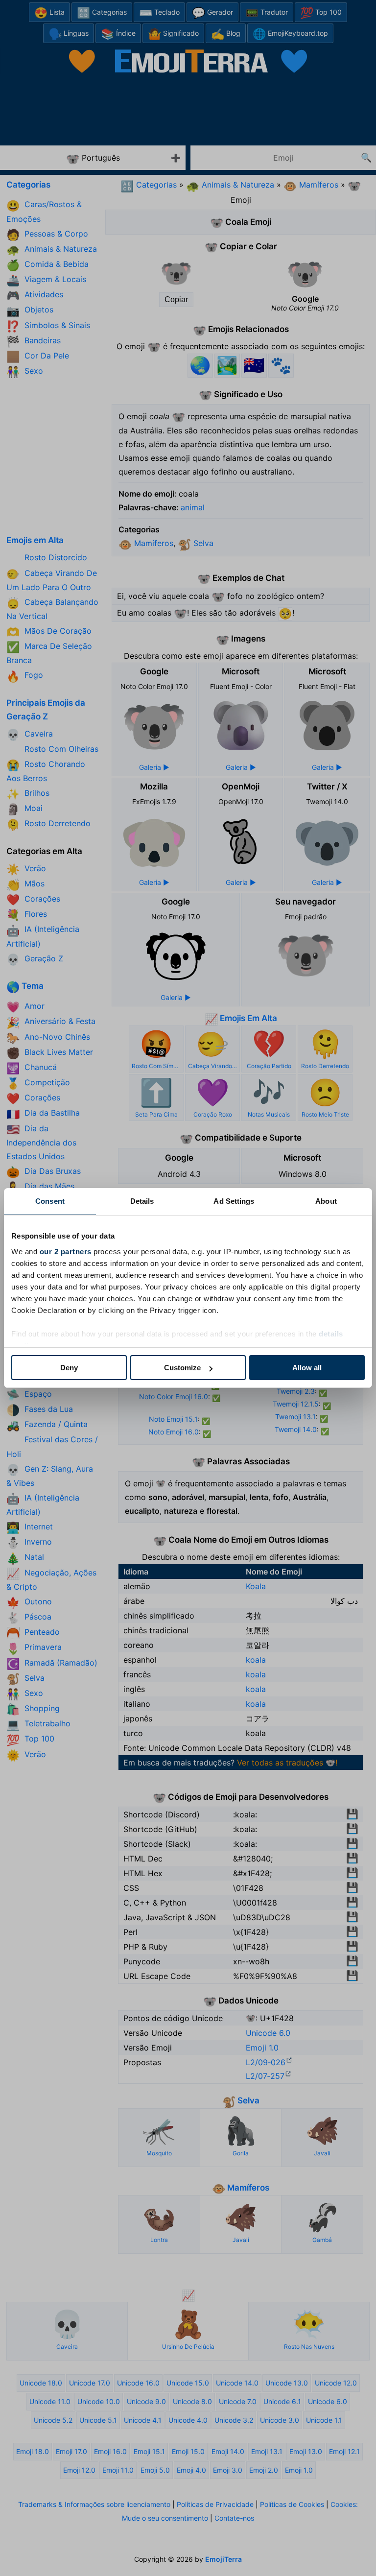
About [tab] (326, 1201)
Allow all (307, 1368)
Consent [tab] (50, 1201)
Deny (69, 1368)
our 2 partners (66, 1252)
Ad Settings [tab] (234, 1201)
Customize (182, 1368)
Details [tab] (142, 1201)
